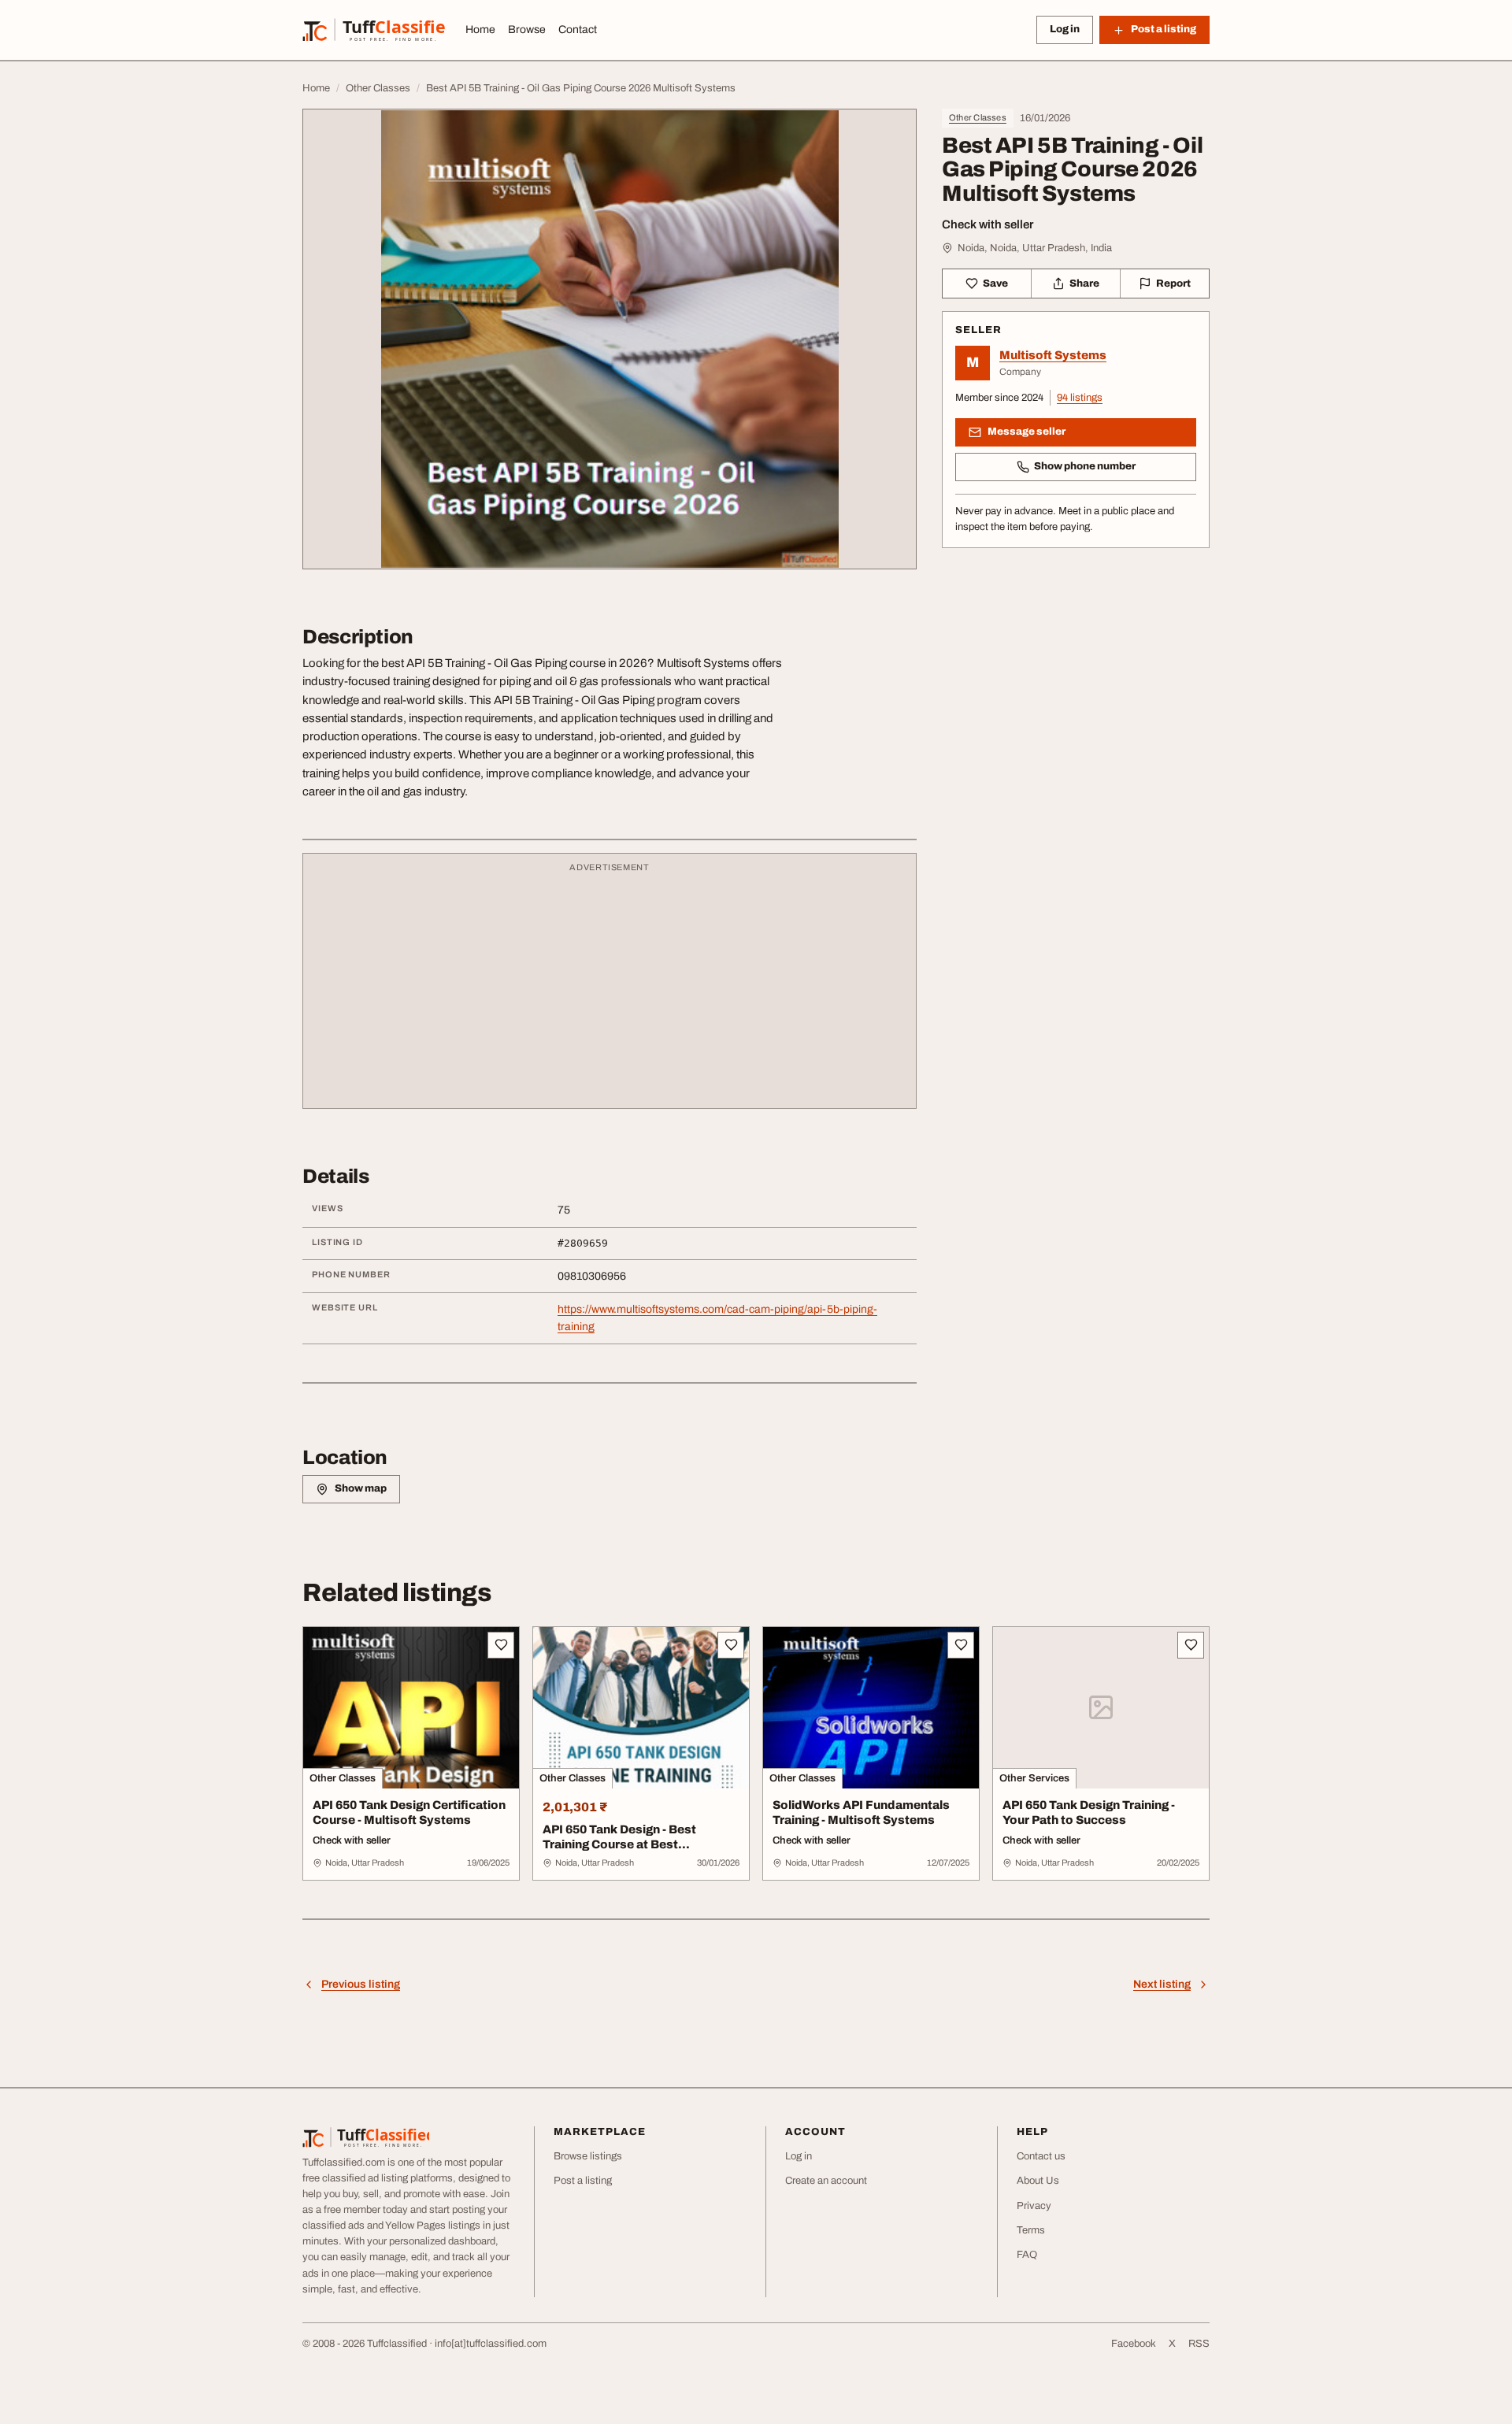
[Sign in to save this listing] (501, 1645)
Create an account (826, 2181)
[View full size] (610, 339)
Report (1173, 284)
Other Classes (978, 117)
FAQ (1027, 2255)
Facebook (1134, 2344)
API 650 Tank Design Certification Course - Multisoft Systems (409, 1812)
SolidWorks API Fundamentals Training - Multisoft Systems (861, 1812)
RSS (1199, 2344)
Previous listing (361, 1984)
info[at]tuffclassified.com (491, 2344)
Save (995, 284)
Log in (1065, 29)
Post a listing (583, 2181)
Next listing (1162, 1984)
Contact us (1041, 2156)
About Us (1038, 2181)
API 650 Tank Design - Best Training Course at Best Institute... (619, 1844)
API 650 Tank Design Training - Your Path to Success (1089, 1812)
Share (1084, 284)
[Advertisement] (610, 988)
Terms (1031, 2230)
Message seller (1027, 432)
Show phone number (1085, 466)
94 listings (1080, 398)
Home (480, 30)
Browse (527, 30)
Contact (578, 30)
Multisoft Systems (1053, 355)
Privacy (1034, 2206)
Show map (361, 1488)
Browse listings (588, 2156)
